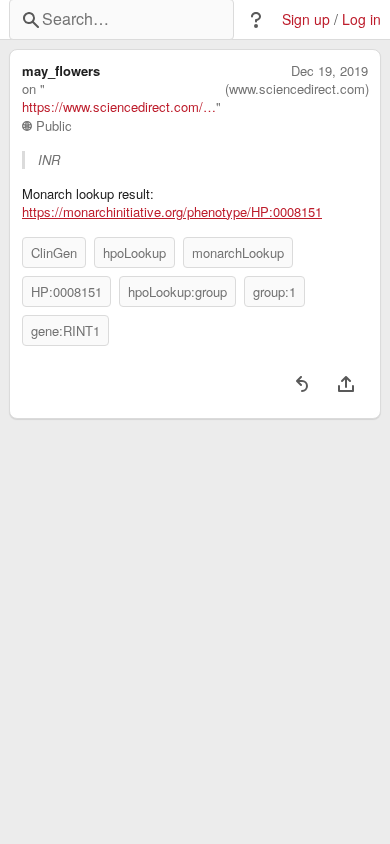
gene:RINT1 (65, 330)
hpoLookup (134, 252)
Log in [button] (361, 19)
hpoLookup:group (177, 291)
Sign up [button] (306, 19)
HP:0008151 (66, 291)
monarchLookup (238, 252)
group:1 (274, 291)
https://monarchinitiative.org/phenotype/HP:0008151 (172, 212)
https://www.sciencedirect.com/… (119, 107)
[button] (256, 20)
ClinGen (54, 252)
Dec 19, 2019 (329, 71)
